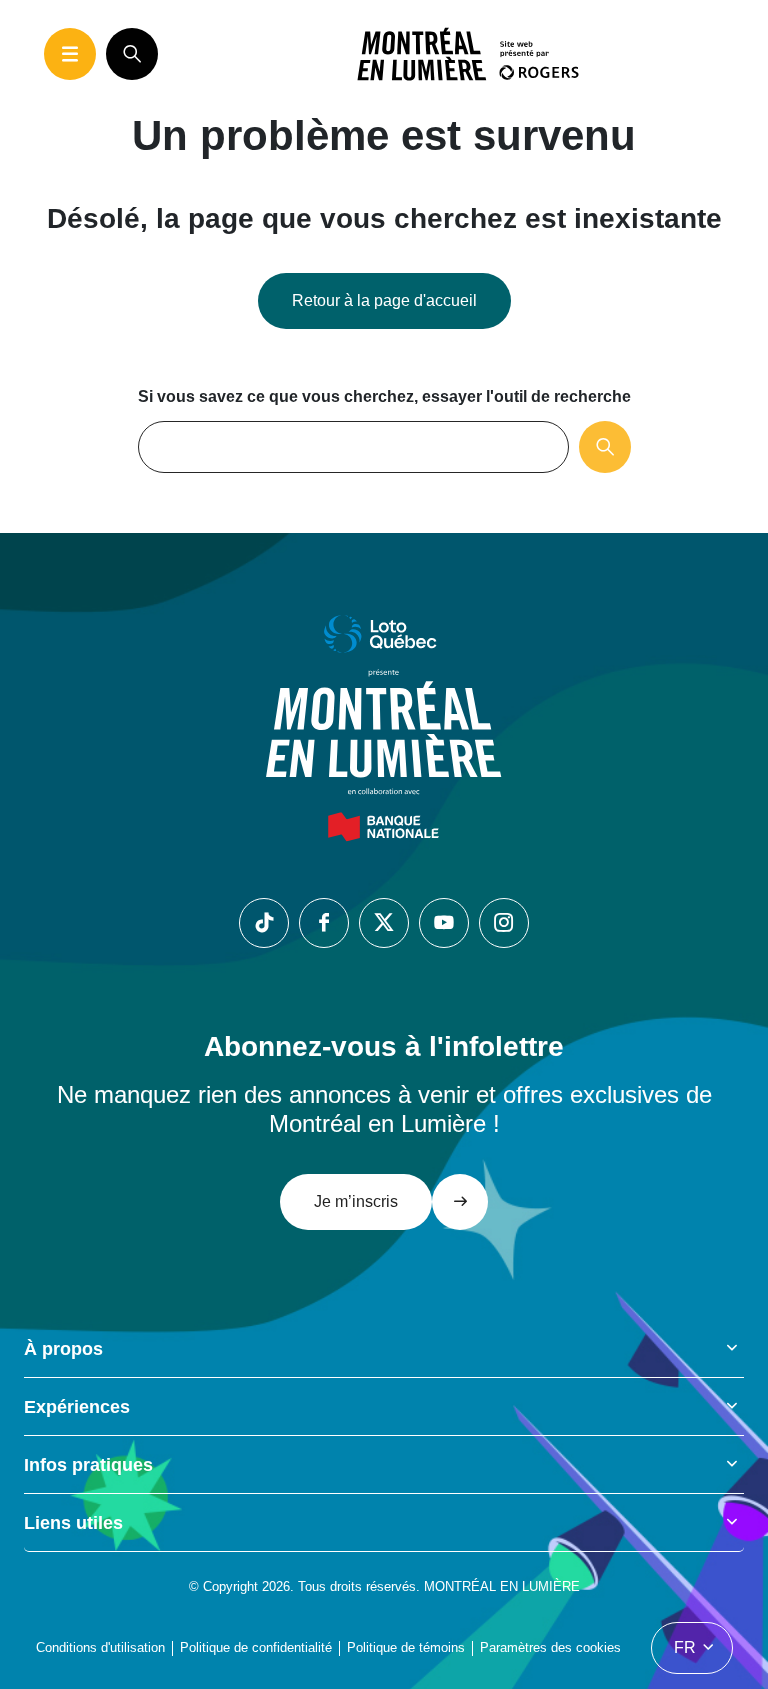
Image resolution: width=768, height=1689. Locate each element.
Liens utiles (73, 1523)
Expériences (77, 1407)
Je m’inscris (356, 1201)
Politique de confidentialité (256, 1647)
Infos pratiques (88, 1465)
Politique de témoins (406, 1647)
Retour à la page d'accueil (384, 300)
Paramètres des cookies (550, 1647)
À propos (63, 1349)
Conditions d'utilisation (100, 1647)
